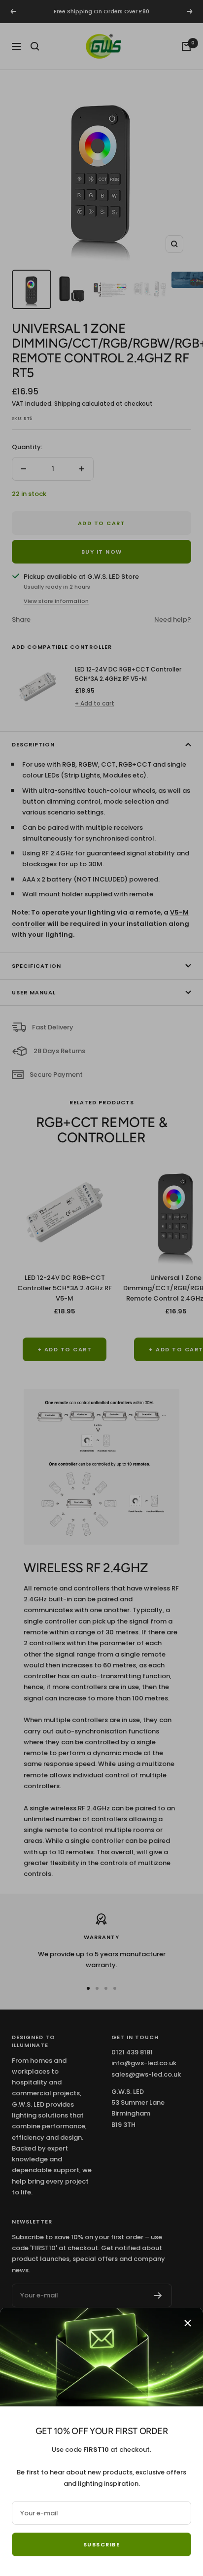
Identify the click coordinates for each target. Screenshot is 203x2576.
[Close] (188, 2323)
